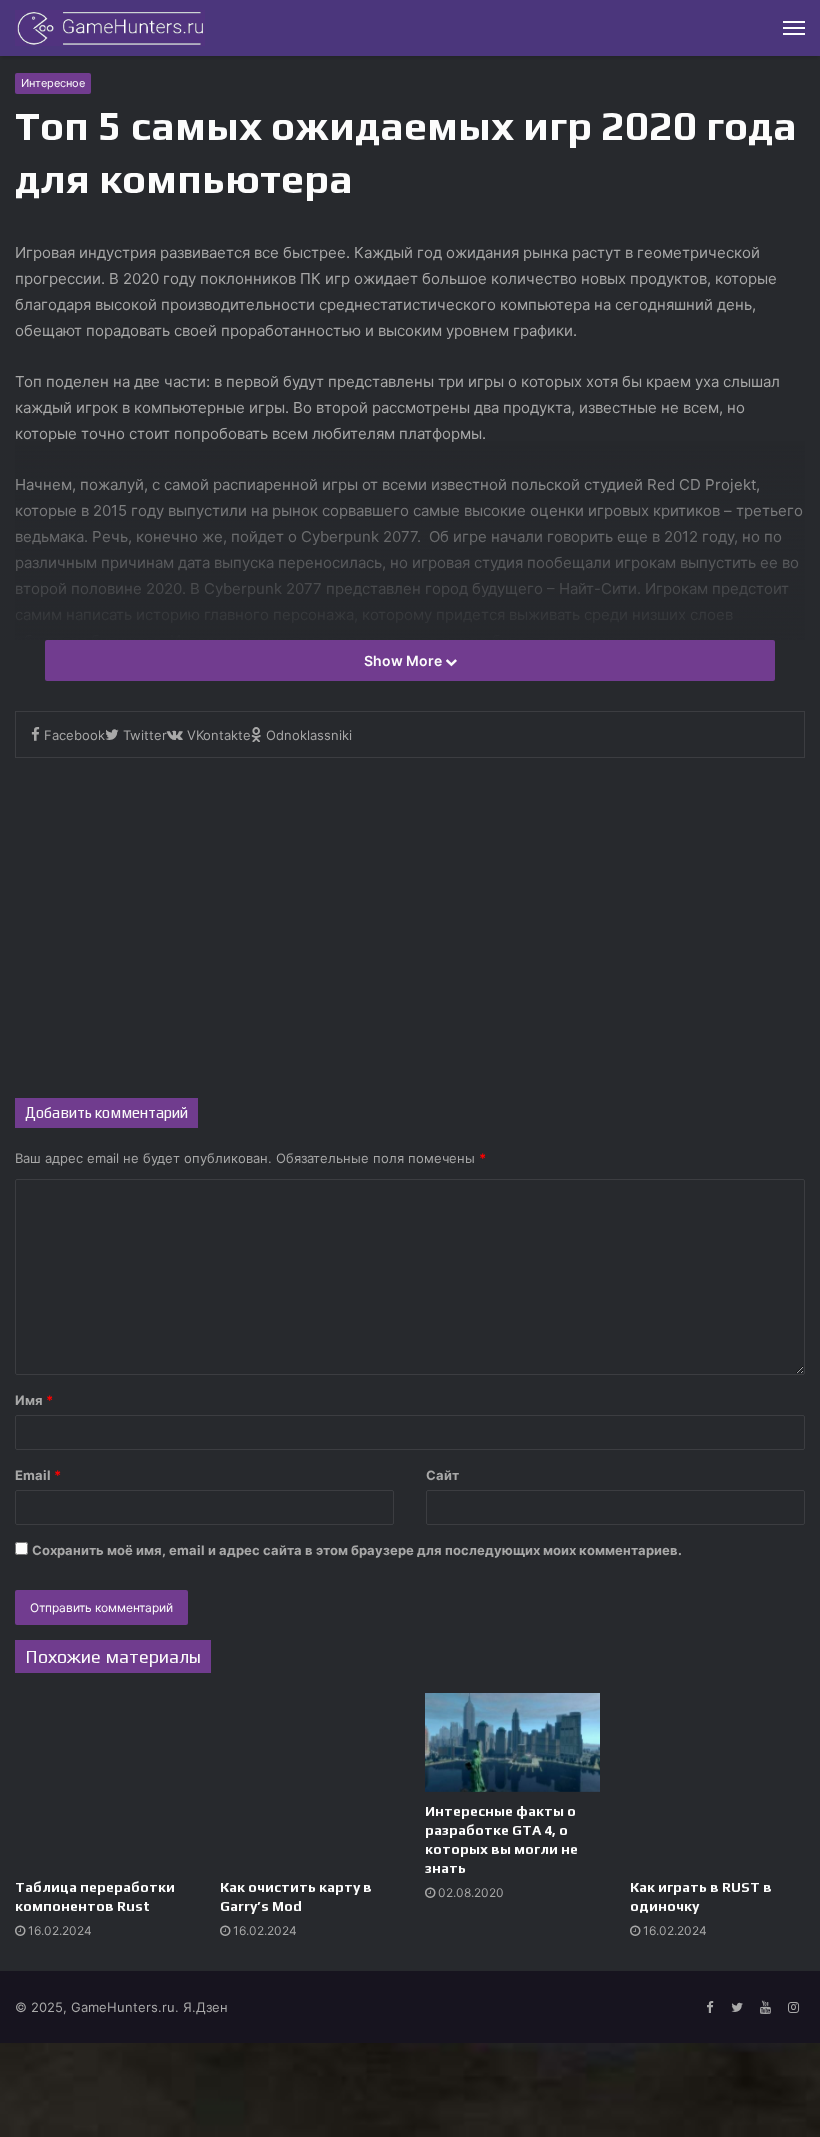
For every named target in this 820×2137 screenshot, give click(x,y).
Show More (404, 660)
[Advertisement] (410, 928)
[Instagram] (793, 2008)
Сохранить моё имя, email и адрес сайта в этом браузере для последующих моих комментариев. (357, 1550)
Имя (34, 1400)
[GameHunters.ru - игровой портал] (110, 28)
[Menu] (794, 28)
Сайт (442, 1475)
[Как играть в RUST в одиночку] (717, 1780)
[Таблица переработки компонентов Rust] (102, 1780)
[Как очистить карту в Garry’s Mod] (307, 1780)
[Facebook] (709, 2008)
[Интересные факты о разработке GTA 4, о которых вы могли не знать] (512, 1742)
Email (38, 1475)
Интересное (53, 83)
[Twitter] (737, 2008)
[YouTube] (765, 2008)
